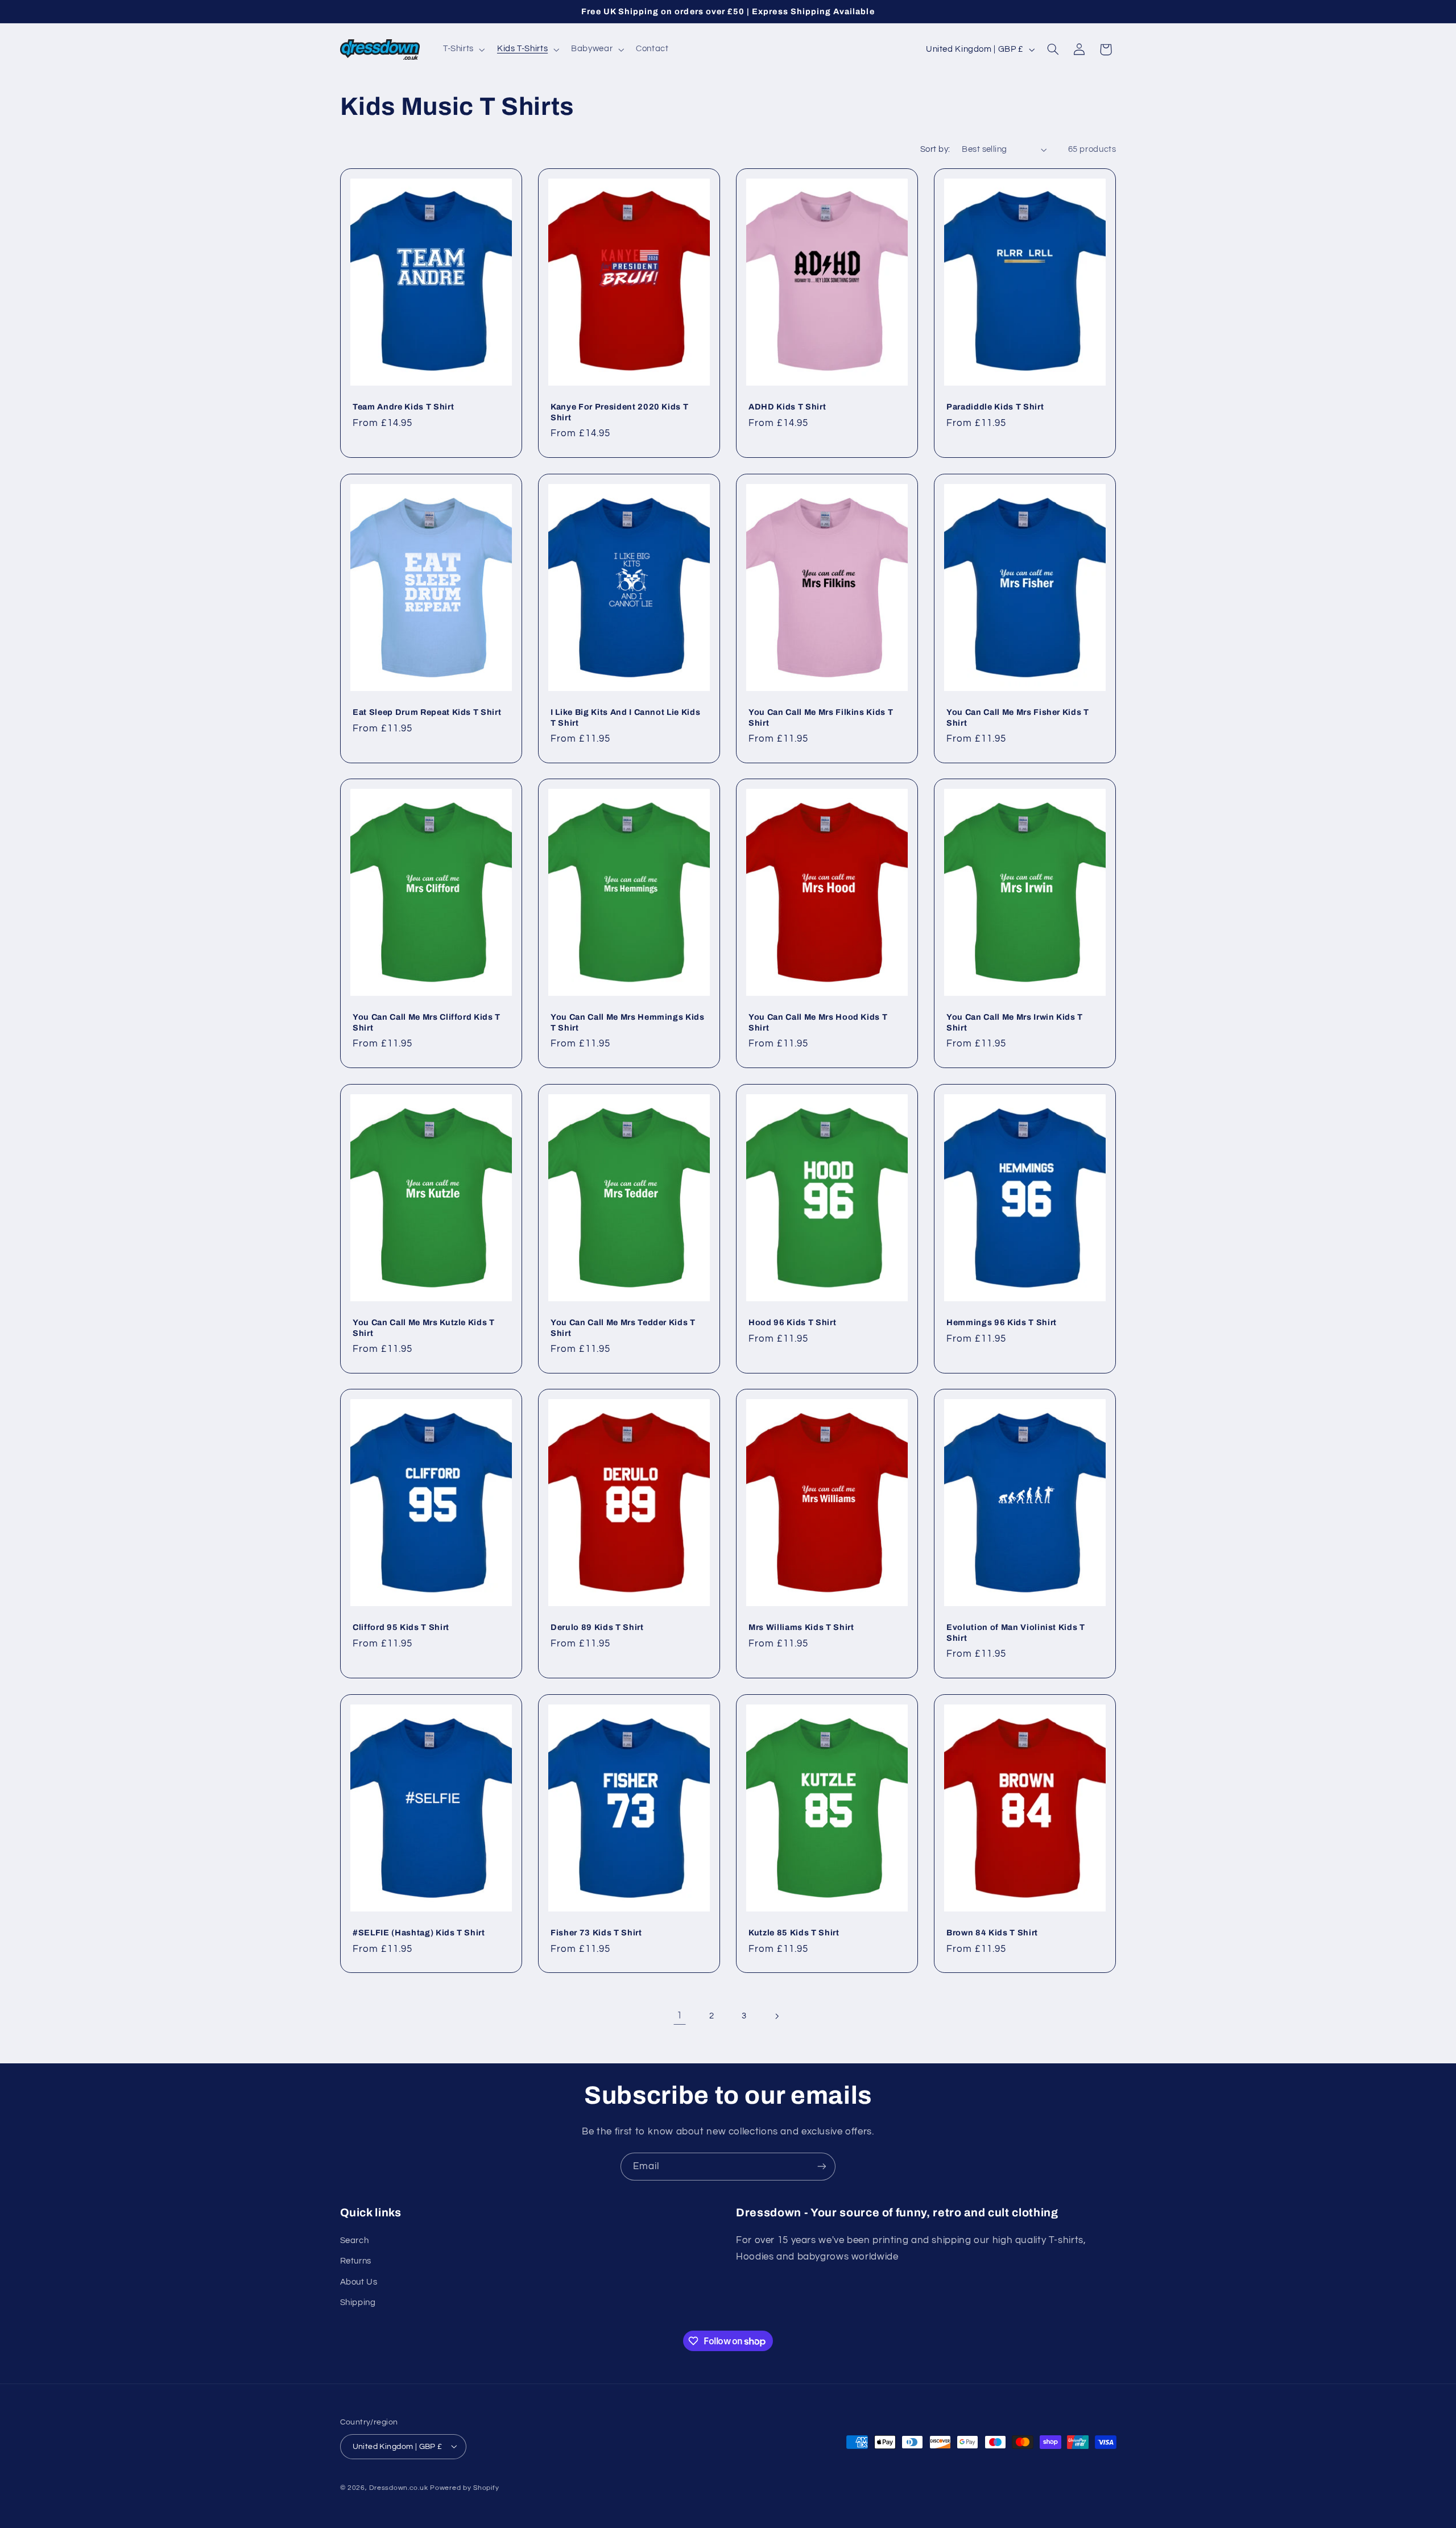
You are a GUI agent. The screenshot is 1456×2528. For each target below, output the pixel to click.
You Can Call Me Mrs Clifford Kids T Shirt (427, 1023)
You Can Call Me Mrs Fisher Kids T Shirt (1018, 717)
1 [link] (680, 2016)
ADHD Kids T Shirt (787, 407)
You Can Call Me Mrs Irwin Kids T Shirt (1015, 1023)
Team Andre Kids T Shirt (403, 407)
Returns (356, 2261)
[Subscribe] (822, 2167)
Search (355, 2240)
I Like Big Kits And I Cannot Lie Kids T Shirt (625, 717)
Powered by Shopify (464, 2487)
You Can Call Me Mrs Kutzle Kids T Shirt (424, 1327)
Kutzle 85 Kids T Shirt (794, 1933)
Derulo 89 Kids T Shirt (597, 1628)
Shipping (358, 2302)
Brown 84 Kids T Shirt (992, 1933)
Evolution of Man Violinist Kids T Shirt (1016, 1633)
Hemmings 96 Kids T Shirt (1002, 1322)
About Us (359, 2281)
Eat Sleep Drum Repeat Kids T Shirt (427, 712)
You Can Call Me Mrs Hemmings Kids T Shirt (628, 1023)
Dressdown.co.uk (398, 2487)
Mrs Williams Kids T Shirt (801, 1628)
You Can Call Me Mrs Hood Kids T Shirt (818, 1023)
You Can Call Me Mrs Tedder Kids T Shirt (623, 1327)
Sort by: (935, 149)
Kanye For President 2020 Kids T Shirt (619, 412)
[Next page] (776, 2016)
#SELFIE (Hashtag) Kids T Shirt (419, 1933)
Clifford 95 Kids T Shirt (401, 1628)
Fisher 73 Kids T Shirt (596, 1933)
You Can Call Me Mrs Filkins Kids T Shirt (821, 717)
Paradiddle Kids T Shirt (995, 407)
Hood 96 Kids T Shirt (792, 1322)
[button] (463, 49)
